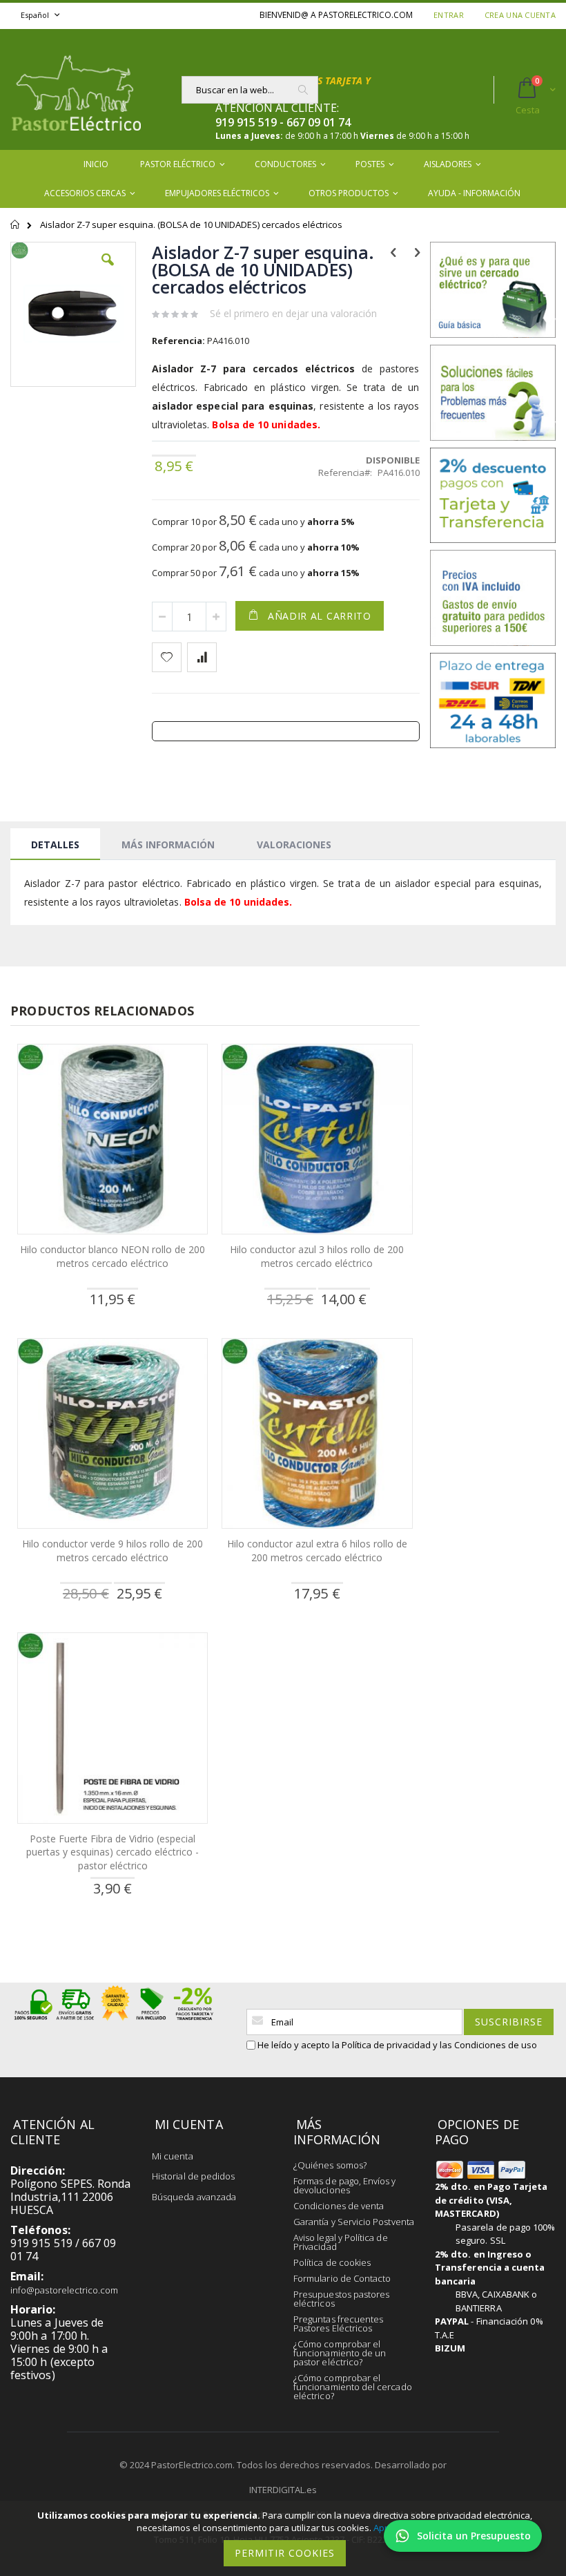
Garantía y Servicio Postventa (354, 2222)
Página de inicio (16, 231)
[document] (285, 2538)
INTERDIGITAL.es (283, 2490)
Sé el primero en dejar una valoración (293, 313)
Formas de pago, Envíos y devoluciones (345, 2185)
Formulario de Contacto (342, 2278)
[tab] (55, 844)
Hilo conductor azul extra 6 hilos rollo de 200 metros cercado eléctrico (317, 1551)
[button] (108, 270)
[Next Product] (417, 251)
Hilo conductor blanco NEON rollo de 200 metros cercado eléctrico (113, 1256)
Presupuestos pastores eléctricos (341, 2299)
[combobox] (250, 90)
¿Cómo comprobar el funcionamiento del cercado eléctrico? (353, 2387)
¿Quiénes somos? (330, 2165)
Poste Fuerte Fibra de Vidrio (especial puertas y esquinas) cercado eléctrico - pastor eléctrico (113, 1852)
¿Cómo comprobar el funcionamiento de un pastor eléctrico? (340, 2353)
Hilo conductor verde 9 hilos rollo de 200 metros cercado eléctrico (113, 1551)
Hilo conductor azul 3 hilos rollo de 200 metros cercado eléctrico (317, 1256)
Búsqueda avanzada (194, 2197)
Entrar (449, 15)
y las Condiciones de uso (485, 2045)
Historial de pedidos (193, 2176)
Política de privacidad (386, 2045)
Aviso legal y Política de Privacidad (341, 2242)
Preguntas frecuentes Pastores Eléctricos (338, 2324)
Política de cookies (332, 2262)
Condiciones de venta (339, 2206)
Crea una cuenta (520, 15)
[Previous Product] (394, 251)
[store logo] (76, 89)
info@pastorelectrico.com (65, 2290)
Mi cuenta (173, 2156)
